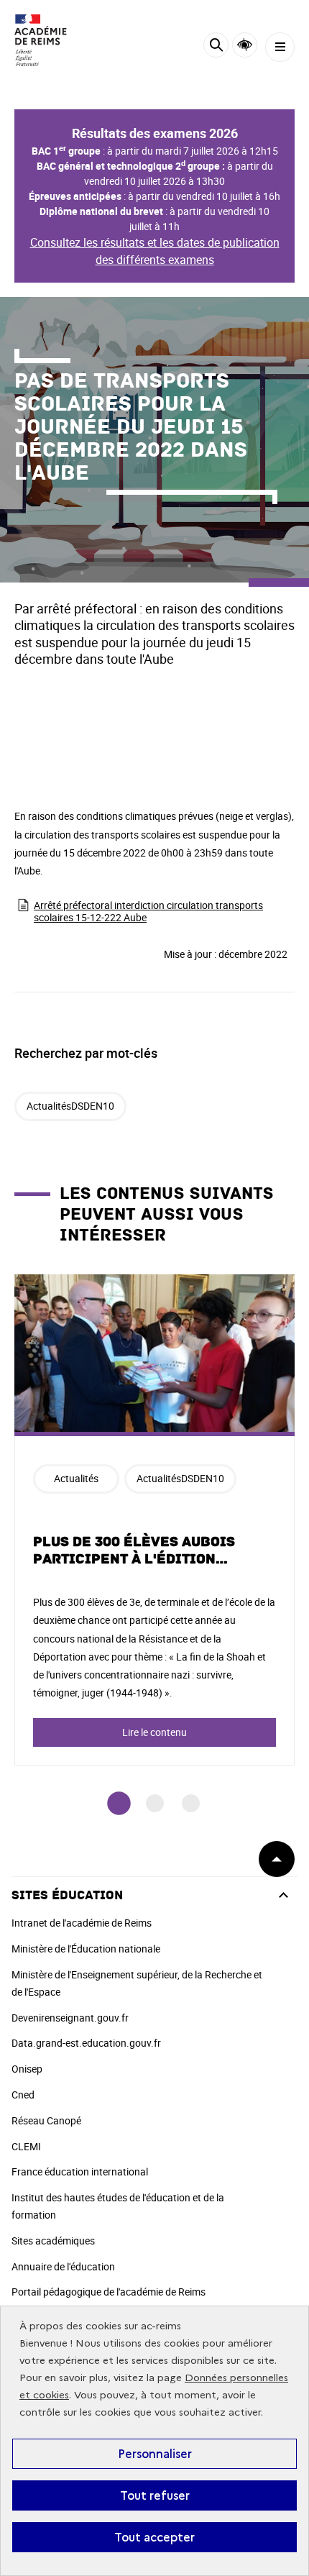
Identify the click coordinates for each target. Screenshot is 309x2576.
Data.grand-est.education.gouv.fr (86, 2043)
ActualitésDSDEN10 (70, 1106)
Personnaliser (155, 2454)
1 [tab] (119, 1803)
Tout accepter (154, 2537)
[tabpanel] (154, 1520)
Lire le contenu (154, 1732)
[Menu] (280, 47)
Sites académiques (53, 2241)
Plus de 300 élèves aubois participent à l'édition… (134, 1550)
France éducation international (80, 2171)
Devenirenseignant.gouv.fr (70, 2018)
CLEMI (26, 2146)
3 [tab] (191, 1803)
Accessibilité (245, 45)
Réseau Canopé (46, 2120)
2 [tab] (155, 1803)
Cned (23, 2095)
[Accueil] (54, 40)
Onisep (27, 2069)
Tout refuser (155, 2495)
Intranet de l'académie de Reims (82, 1923)
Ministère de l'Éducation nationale (86, 1949)
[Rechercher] (216, 47)
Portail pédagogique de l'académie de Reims (109, 2292)
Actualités (76, 1478)
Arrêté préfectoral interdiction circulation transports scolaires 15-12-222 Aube (148, 911)
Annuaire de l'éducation (63, 2266)
